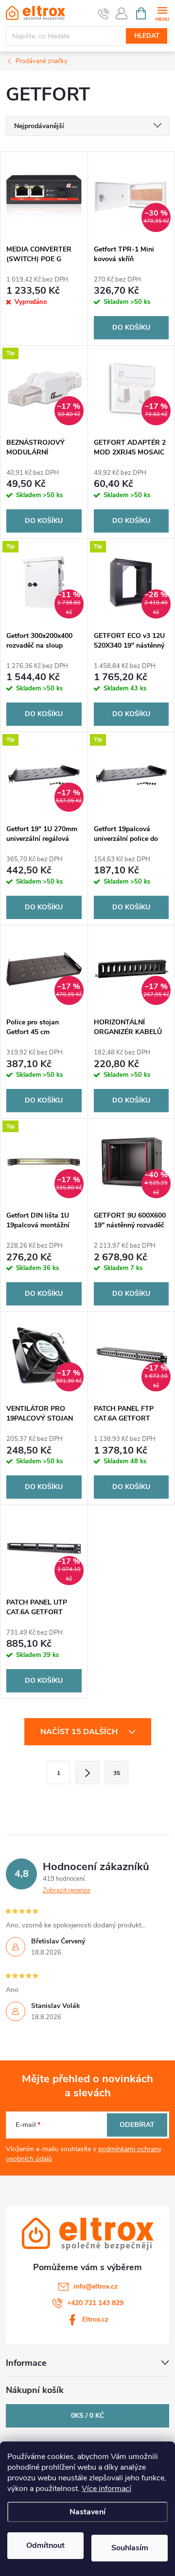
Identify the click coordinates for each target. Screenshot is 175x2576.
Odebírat (137, 2125)
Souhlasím (130, 2548)
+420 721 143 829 (95, 2303)
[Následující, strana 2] (87, 1773)
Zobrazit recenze (67, 1890)
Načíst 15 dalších (80, 1732)
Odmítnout (45, 2545)
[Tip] (131, 776)
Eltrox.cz (95, 2319)
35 (117, 1773)
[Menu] (162, 13)
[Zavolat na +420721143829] (104, 14)
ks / (87, 2416)
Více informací (106, 2489)
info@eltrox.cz (96, 2286)
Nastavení (87, 2512)
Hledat (147, 36)
